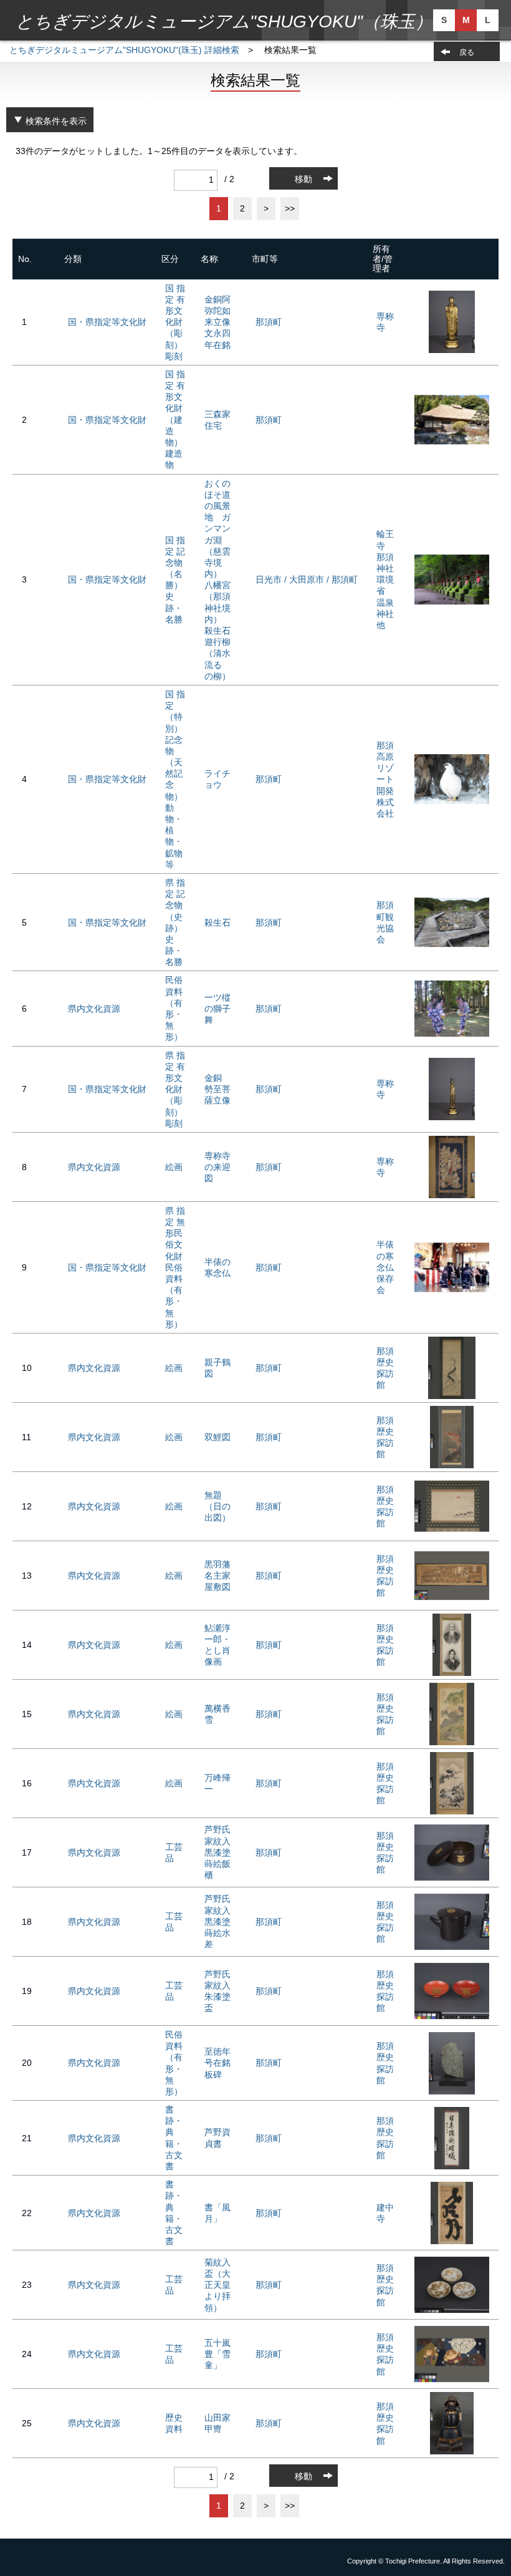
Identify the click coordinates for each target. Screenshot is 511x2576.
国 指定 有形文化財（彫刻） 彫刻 (175, 322)
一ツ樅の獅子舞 (217, 1009)
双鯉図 (217, 1437)
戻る (467, 52)
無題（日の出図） (217, 1506)
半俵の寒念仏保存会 (385, 1267)
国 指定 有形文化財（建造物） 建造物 (175, 420)
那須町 (269, 322)
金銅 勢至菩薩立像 (217, 1089)
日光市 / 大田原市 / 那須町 (307, 579)
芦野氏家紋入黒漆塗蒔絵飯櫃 (217, 1852)
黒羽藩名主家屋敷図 (217, 1576)
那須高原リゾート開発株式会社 (385, 779)
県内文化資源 (94, 1009)
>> (290, 208)
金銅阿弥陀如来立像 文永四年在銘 (222, 322)
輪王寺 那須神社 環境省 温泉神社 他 (389, 579)
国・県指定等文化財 (107, 322)
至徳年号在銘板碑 (217, 2063)
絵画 (174, 1167)
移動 (303, 179)
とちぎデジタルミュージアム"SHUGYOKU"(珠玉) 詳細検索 (124, 50)
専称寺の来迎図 (217, 1167)
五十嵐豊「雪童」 (217, 2354)
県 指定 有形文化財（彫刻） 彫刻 (175, 1089)
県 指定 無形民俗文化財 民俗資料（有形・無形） (175, 1267)
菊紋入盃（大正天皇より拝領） (217, 2285)
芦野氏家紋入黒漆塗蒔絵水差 (217, 1921)
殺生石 (217, 922)
